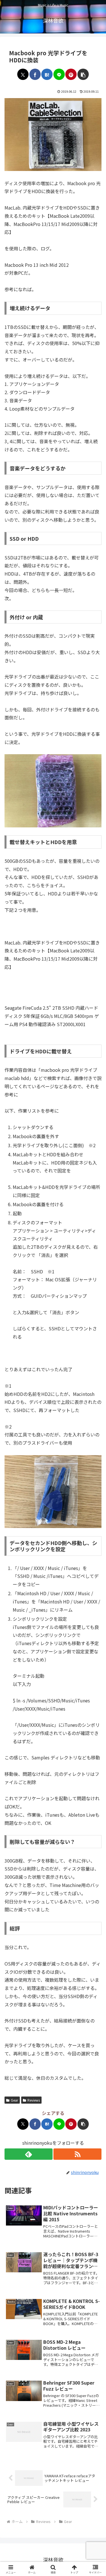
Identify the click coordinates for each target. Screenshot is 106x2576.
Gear (14, 2100)
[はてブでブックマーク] (47, 74)
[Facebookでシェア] (35, 74)
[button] (83, 74)
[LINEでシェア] (59, 74)
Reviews (34, 2100)
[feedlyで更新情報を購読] (29, 2154)
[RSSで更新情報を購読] (77, 2154)
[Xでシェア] (23, 74)
